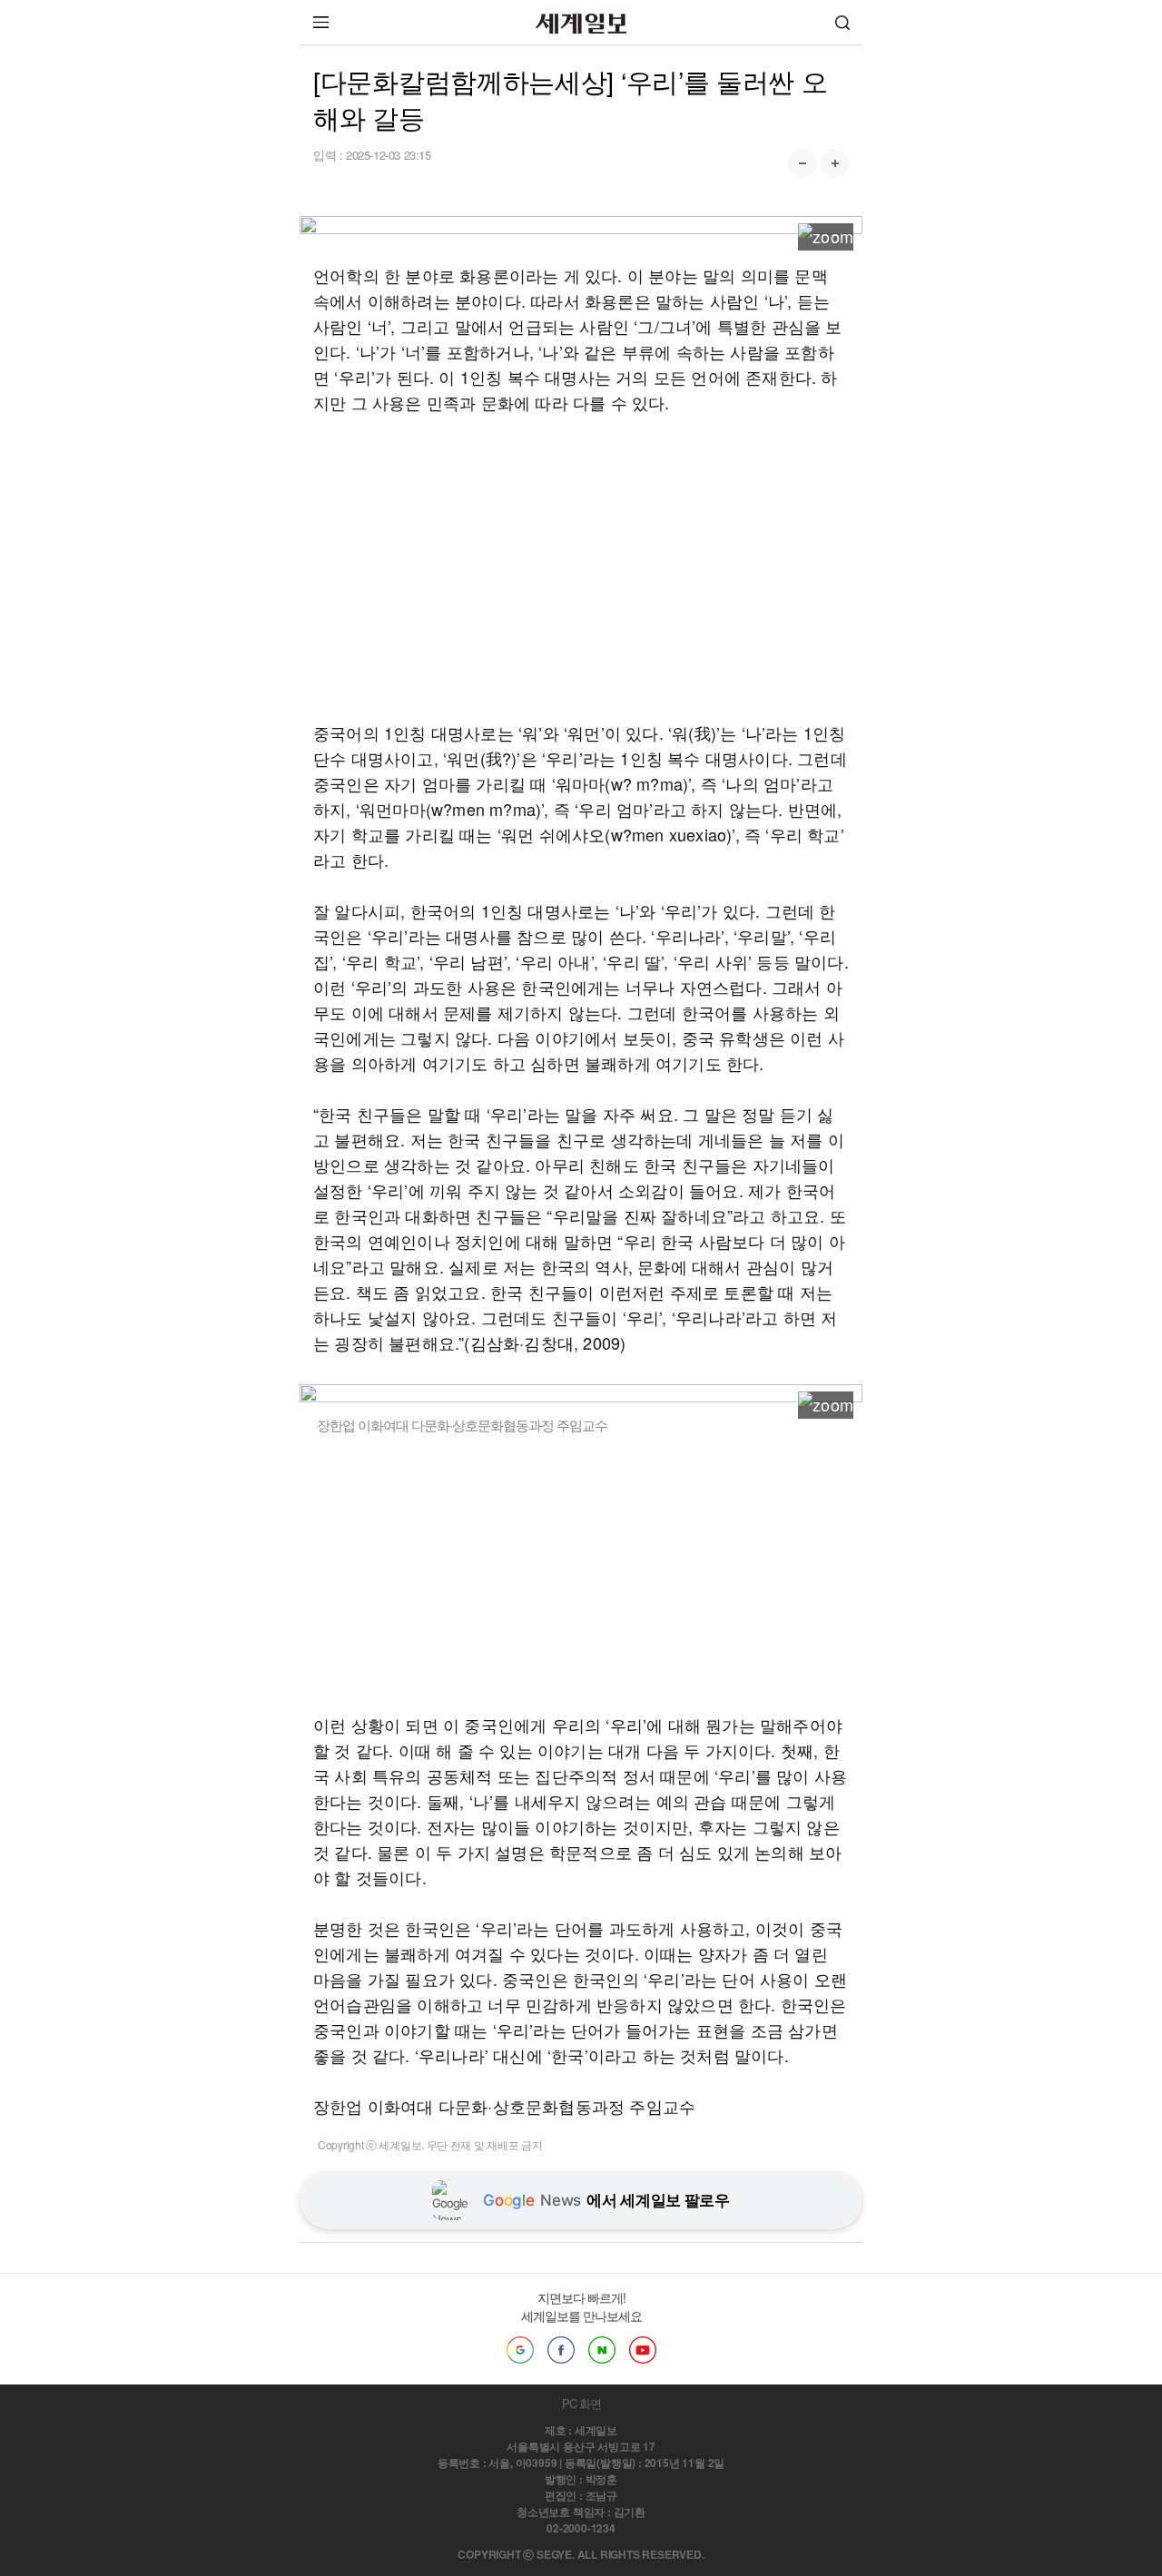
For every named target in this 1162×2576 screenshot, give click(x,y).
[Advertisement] (581, 567)
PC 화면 (581, 2403)
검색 (842, 22)
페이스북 (561, 2350)
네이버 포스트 (602, 2350)
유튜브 (643, 2350)
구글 (520, 2350)
